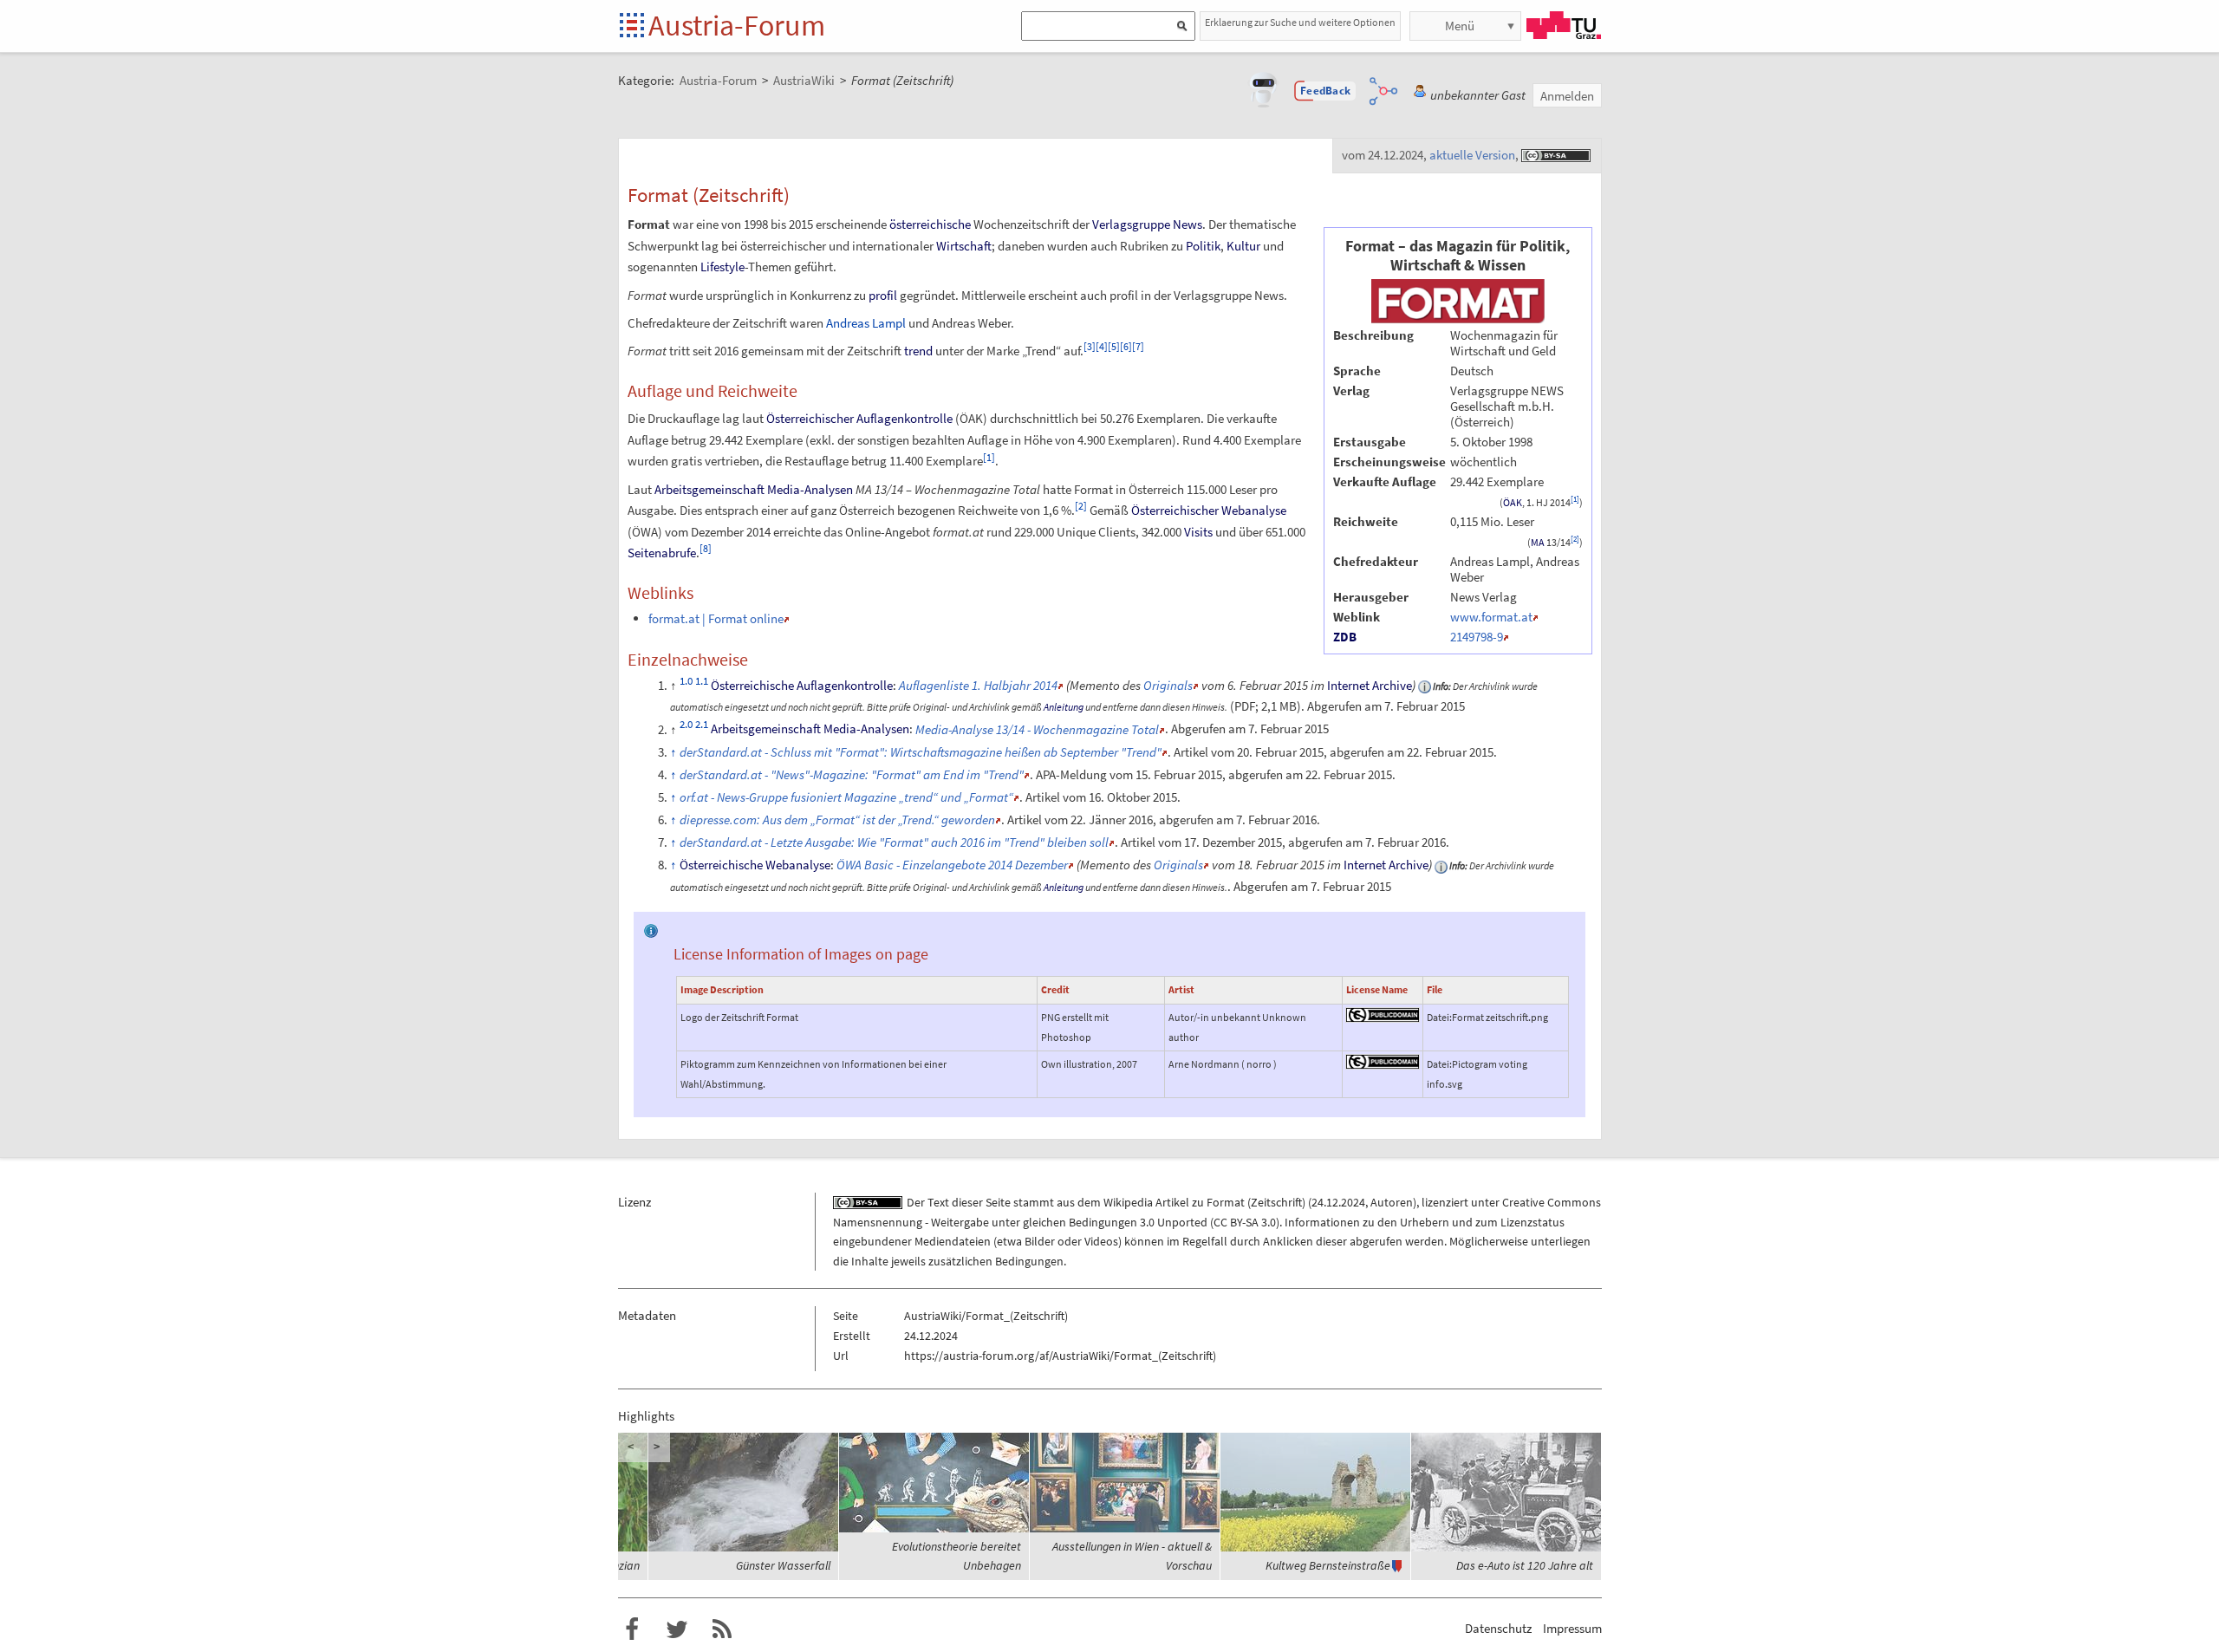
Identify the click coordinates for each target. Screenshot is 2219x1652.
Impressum (1572, 1628)
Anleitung (1064, 707)
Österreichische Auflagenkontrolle (802, 685)
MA (1538, 543)
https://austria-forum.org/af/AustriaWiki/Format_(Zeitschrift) (1060, 1356)
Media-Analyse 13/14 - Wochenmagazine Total (1037, 729)
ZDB (1345, 637)
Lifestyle (722, 267)
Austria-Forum (737, 25)
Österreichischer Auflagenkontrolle (859, 418)
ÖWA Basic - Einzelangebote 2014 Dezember (952, 865)
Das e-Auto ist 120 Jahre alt (1525, 1565)
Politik (1203, 246)
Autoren (1392, 1202)
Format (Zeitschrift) (1256, 1202)
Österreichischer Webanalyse (1209, 510)
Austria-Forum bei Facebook (632, 1629)
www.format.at (1491, 617)
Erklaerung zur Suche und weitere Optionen (1300, 22)
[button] (1325, 91)
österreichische (930, 224)
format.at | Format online (716, 618)
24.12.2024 (1338, 1202)
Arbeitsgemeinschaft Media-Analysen (754, 489)
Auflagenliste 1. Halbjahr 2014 (978, 685)
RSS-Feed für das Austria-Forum (722, 1629)
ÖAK (1513, 503)
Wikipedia (1128, 1202)
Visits (1198, 532)
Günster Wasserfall (783, 1565)
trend (918, 351)
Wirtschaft (964, 246)
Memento (1095, 685)
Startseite (633, 26)
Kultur (1243, 246)
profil (883, 295)
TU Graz (1564, 25)
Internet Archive (1370, 685)
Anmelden (1567, 96)
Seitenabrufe (662, 553)
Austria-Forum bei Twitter (677, 1629)
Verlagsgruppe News (1147, 224)
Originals (1168, 685)
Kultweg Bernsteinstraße (1328, 1565)
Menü (1460, 26)
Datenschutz (1498, 1628)
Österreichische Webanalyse (755, 865)
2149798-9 (1477, 637)
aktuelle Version (1472, 155)
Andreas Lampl (866, 323)
